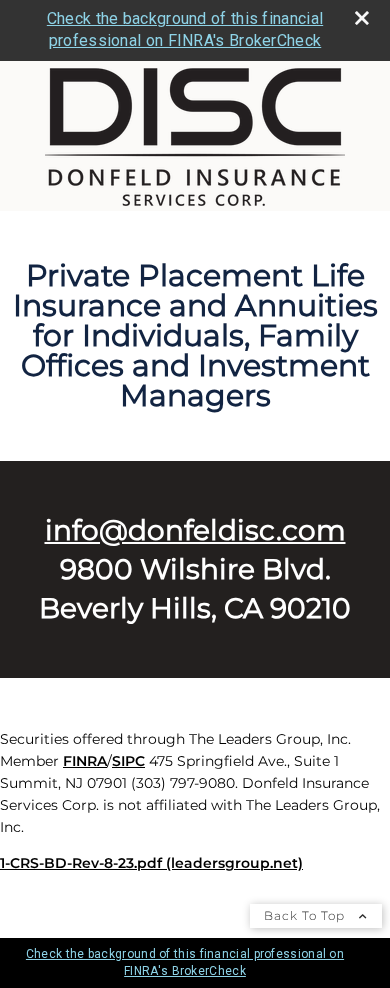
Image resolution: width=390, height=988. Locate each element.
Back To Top (306, 915)
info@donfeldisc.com (195, 530)
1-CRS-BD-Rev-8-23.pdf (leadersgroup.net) (151, 863)
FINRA (85, 761)
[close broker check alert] (362, 18)
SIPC (128, 761)
